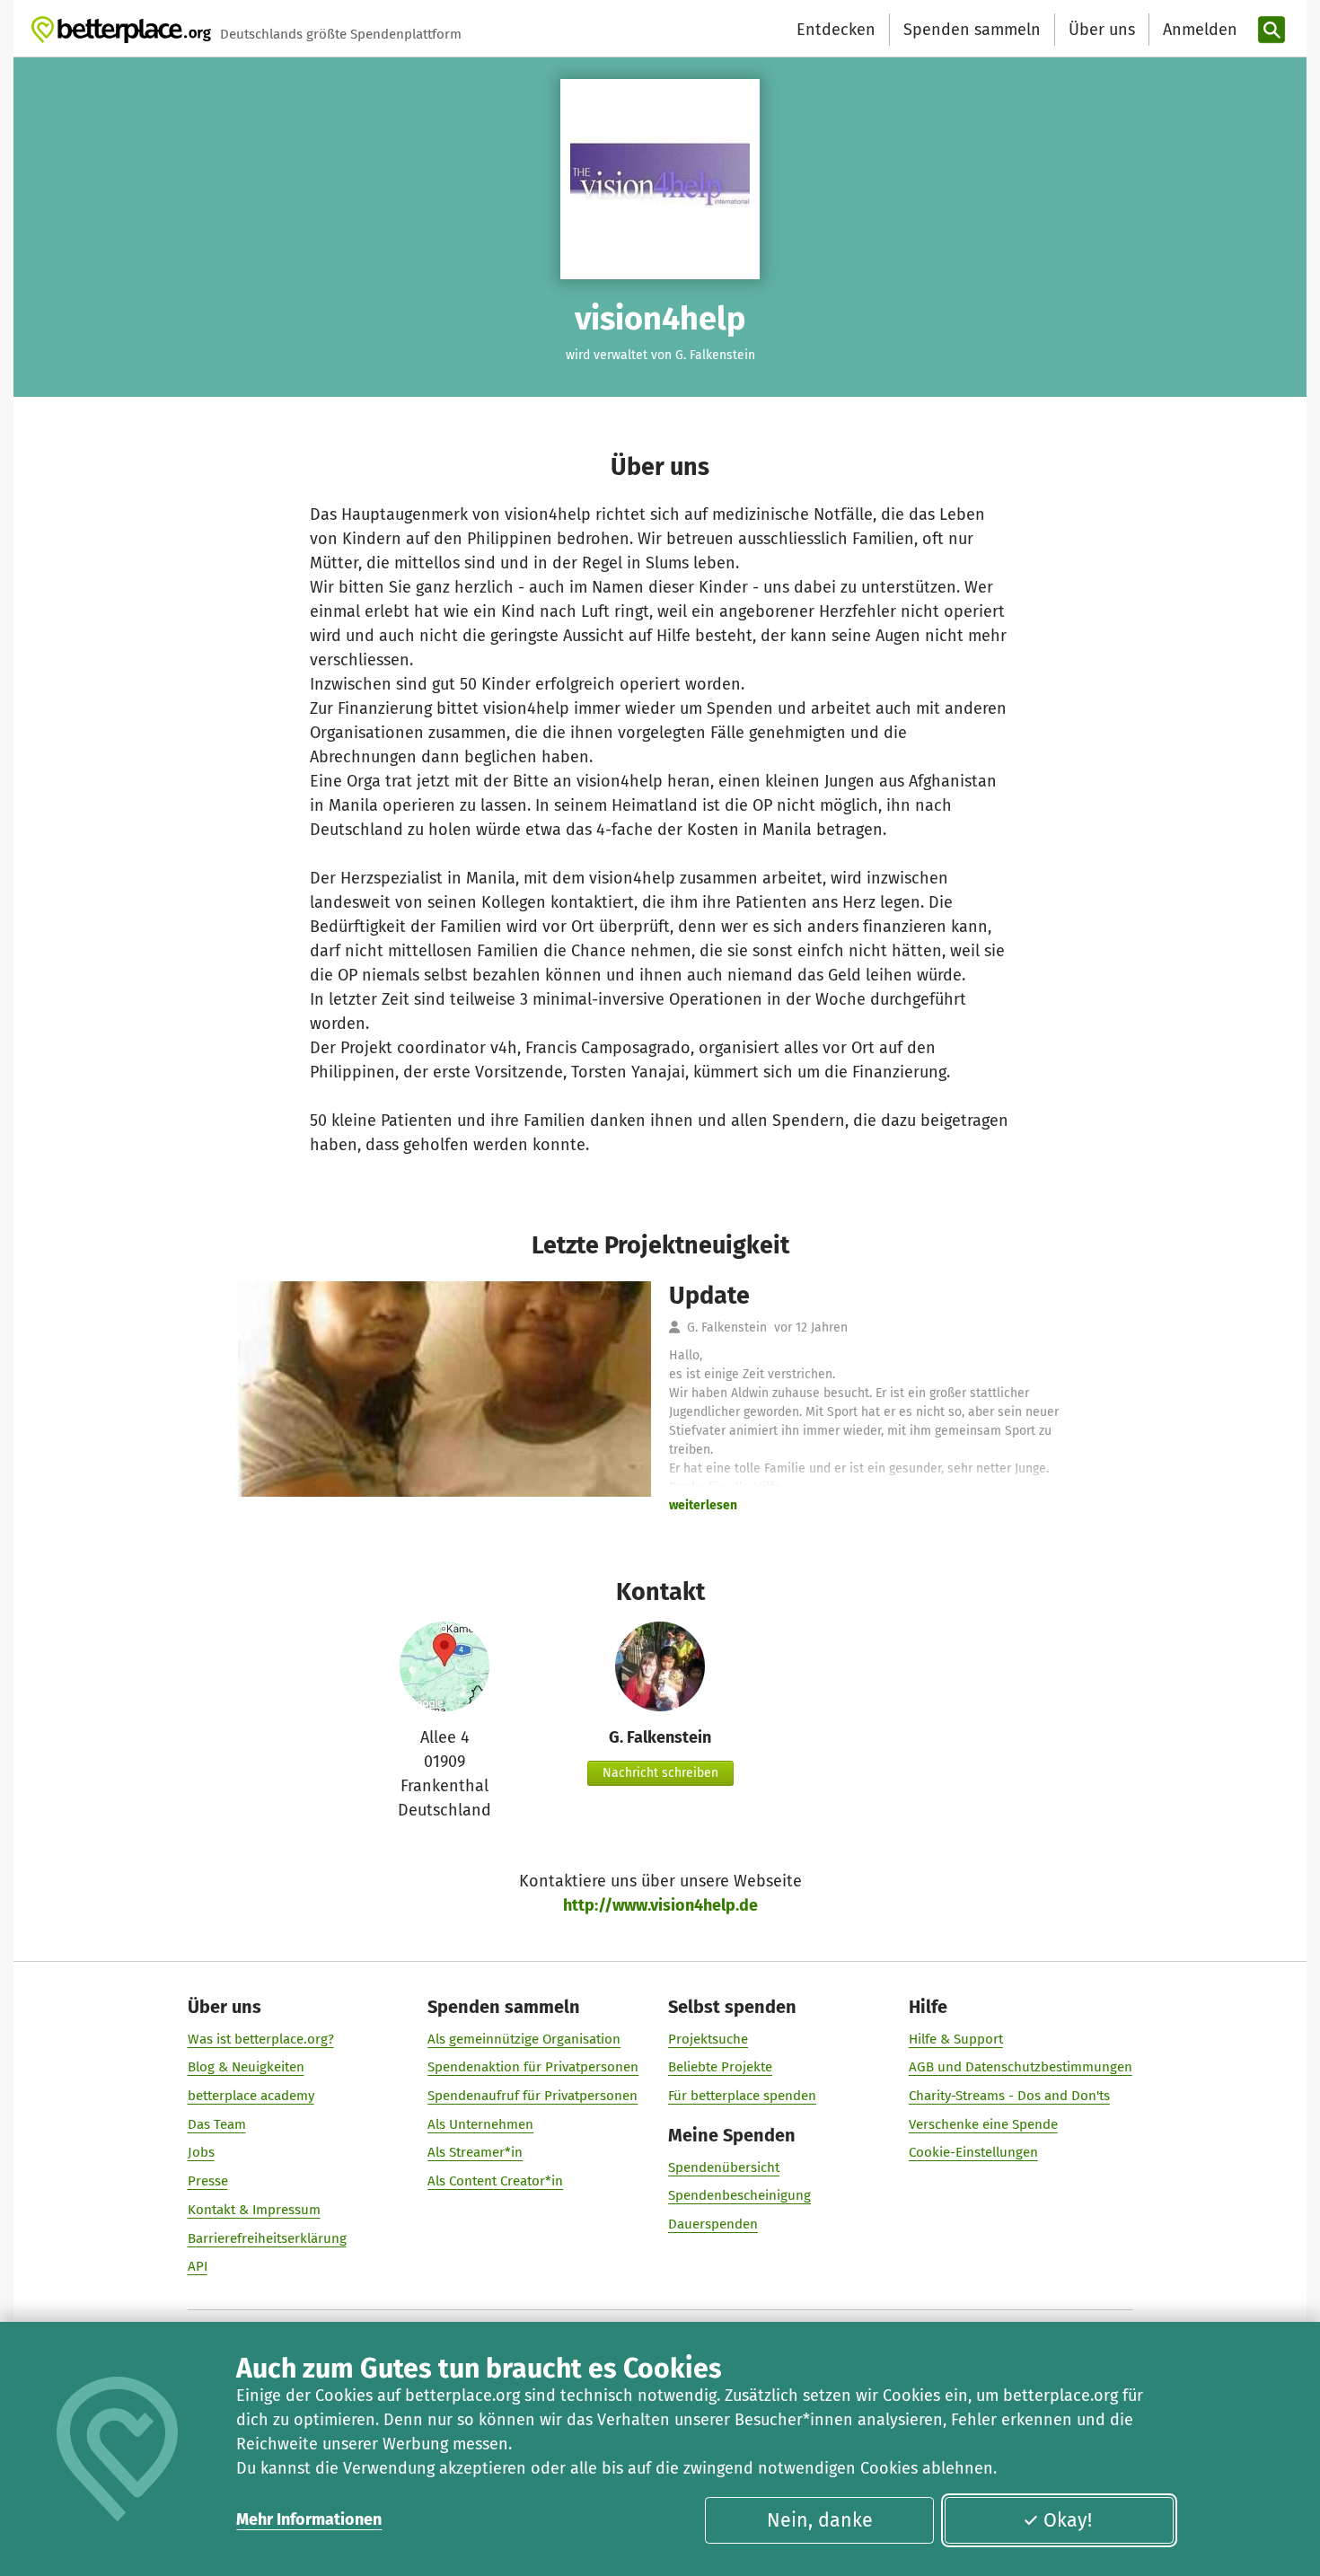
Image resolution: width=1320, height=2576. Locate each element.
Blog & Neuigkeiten (246, 2067)
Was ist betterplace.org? (261, 2039)
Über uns (1102, 30)
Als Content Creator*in (495, 2181)
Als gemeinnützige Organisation (524, 2039)
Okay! (1068, 2520)
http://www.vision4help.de (660, 1905)
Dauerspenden (713, 2224)
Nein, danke (820, 2520)
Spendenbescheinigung (739, 2195)
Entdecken (836, 30)
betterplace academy (251, 2096)
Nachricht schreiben (660, 1773)
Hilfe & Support (956, 2039)
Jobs (201, 2152)
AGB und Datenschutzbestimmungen (1021, 2067)
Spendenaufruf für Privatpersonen (532, 2096)
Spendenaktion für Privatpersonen (533, 2067)
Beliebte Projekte (720, 2067)
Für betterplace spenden (742, 2096)
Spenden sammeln (972, 30)
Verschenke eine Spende (983, 2124)
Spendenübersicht (724, 2167)
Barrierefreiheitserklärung (267, 2238)
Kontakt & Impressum (254, 2210)
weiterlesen (703, 1505)
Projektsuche (708, 2039)
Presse (208, 2181)
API (198, 2266)
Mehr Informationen (309, 2519)
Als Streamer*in (475, 2152)
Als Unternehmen (480, 2124)
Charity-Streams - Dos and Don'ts (1009, 2096)
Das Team (217, 2124)
